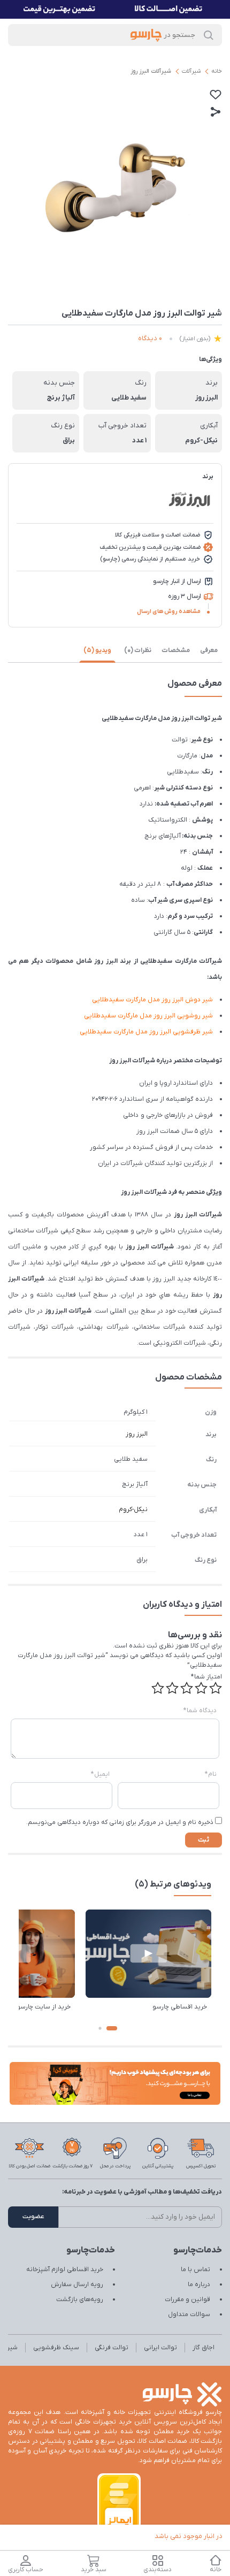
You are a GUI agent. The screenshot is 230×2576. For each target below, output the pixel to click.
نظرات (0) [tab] (138, 650)
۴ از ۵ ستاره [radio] (172, 1688)
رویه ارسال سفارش (77, 2284)
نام (211, 1774)
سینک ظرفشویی (56, 2348)
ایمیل (100, 1774)
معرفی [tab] (209, 650)
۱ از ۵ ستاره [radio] (216, 1688)
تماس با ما (195, 2270)
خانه (217, 71)
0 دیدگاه (150, 338)
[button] (112, 2028)
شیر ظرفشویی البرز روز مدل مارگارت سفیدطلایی (146, 1032)
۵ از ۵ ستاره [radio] (158, 1688)
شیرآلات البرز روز (151, 71)
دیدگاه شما (200, 1711)
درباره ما (199, 2284)
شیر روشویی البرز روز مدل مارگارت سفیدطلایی (148, 1016)
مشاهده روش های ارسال (169, 611)
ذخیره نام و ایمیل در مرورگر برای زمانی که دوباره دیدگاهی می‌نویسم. (120, 1822)
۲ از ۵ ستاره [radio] (201, 1688)
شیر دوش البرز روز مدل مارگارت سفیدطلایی (152, 1000)
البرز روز (137, 1434)
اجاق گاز (204, 2348)
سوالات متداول (189, 2314)
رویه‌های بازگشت (80, 2299)
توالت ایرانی (160, 2348)
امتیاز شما (206, 1677)
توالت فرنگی (112, 2348)
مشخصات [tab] (176, 650)
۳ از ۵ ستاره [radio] (187, 1688)
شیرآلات (191, 71)
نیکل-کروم (133, 1509)
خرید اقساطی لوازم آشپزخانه (65, 2270)
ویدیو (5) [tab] (97, 650)
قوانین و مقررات (187, 2299)
